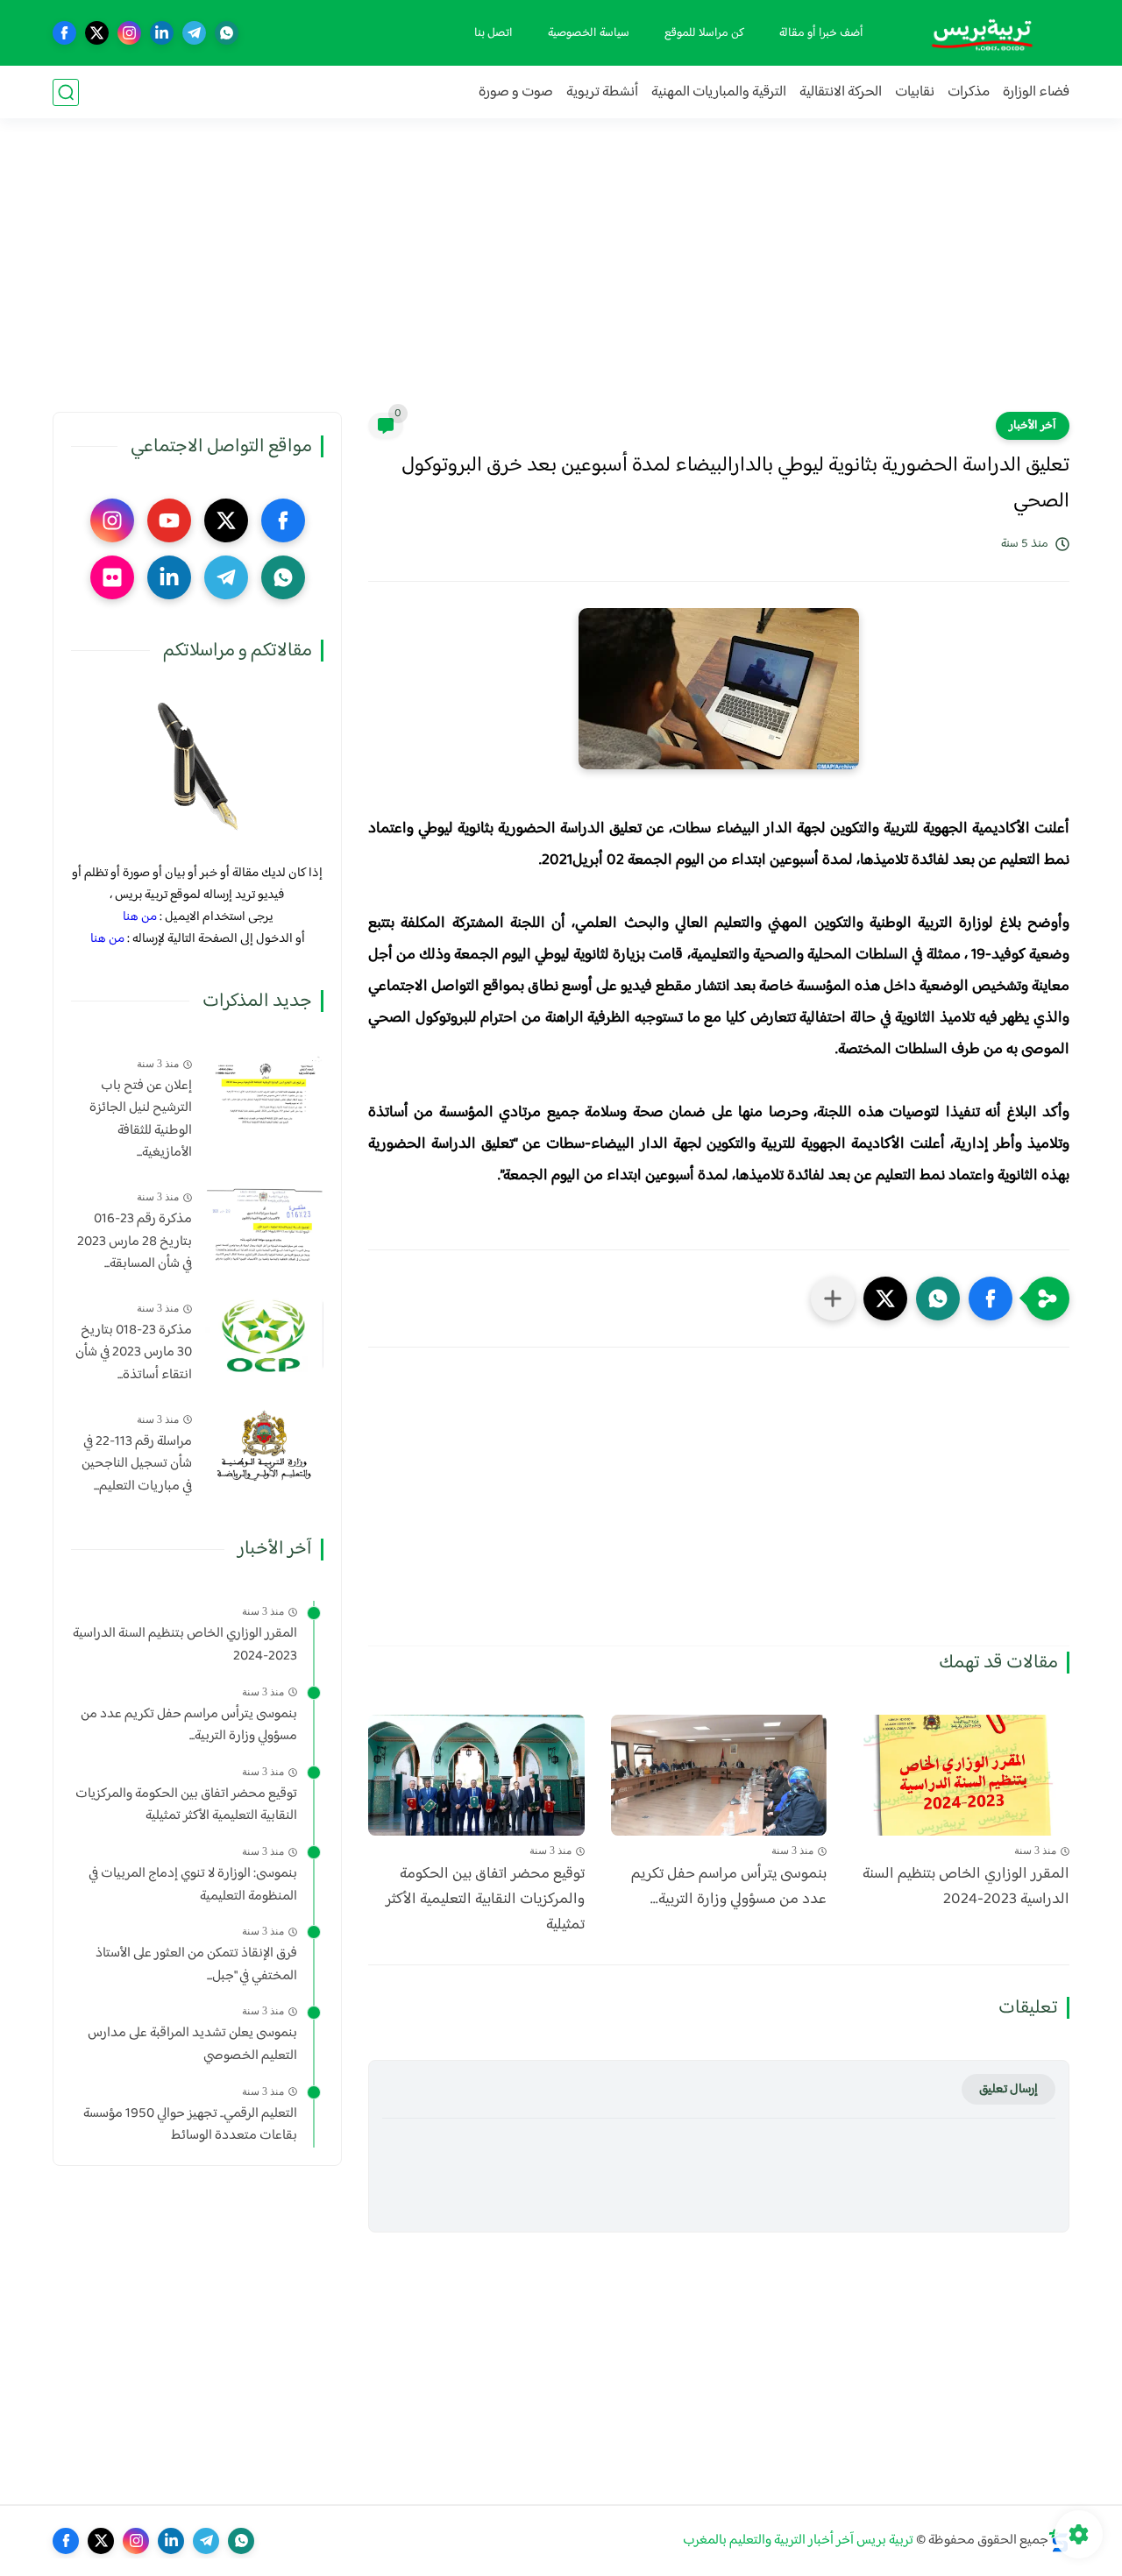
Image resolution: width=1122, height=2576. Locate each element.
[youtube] (169, 520)
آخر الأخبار (1033, 426)
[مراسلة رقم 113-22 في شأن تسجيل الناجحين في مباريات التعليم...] (264, 1446)
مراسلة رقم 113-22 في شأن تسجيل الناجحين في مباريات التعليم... (137, 1465)
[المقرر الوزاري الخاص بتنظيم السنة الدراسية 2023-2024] (961, 1776)
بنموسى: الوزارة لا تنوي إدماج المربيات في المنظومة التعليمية (193, 1885)
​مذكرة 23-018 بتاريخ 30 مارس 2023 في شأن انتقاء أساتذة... (134, 1353)
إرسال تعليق (1008, 2089)
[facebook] (64, 33)
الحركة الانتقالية (841, 92)
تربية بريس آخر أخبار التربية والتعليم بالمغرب (798, 2541)
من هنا (140, 917)
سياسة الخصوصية (589, 33)
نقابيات (915, 92)
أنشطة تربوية (602, 92)
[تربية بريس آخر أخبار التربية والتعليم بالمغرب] (982, 33)
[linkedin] (162, 33)
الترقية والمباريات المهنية (719, 92)
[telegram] (194, 33)
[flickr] (112, 577)
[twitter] (97, 33)
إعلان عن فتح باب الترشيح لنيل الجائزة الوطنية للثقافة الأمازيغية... (141, 1120)
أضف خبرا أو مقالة (821, 33)
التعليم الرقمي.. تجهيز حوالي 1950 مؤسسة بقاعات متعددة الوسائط (190, 2125)
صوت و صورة (516, 92)
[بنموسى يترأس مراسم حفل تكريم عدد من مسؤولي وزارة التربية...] (719, 1776)
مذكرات (969, 92)
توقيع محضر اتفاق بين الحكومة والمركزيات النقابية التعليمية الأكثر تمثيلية (485, 1900)
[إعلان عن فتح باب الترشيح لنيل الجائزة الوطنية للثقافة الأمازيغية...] (264, 1090)
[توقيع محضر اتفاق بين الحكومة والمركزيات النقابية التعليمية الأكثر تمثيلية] (476, 1776)
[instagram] (129, 33)
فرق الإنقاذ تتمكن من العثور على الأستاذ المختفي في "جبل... (196, 1965)
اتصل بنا (494, 33)
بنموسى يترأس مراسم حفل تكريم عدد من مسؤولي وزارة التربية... (729, 1887)
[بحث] (66, 92)
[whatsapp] (227, 33)
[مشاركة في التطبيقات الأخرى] (833, 1299)
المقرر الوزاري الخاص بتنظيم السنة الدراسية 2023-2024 (966, 1887)
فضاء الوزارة (1036, 92)
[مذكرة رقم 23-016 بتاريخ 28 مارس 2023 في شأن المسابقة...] (264, 1224)
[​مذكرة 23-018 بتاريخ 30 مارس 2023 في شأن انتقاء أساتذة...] (264, 1335)
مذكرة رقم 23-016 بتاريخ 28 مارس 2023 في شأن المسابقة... (135, 1242)
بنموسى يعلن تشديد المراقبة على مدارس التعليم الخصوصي (192, 2045)
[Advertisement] (561, 276)
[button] (991, 1299)
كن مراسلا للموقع (704, 33)
